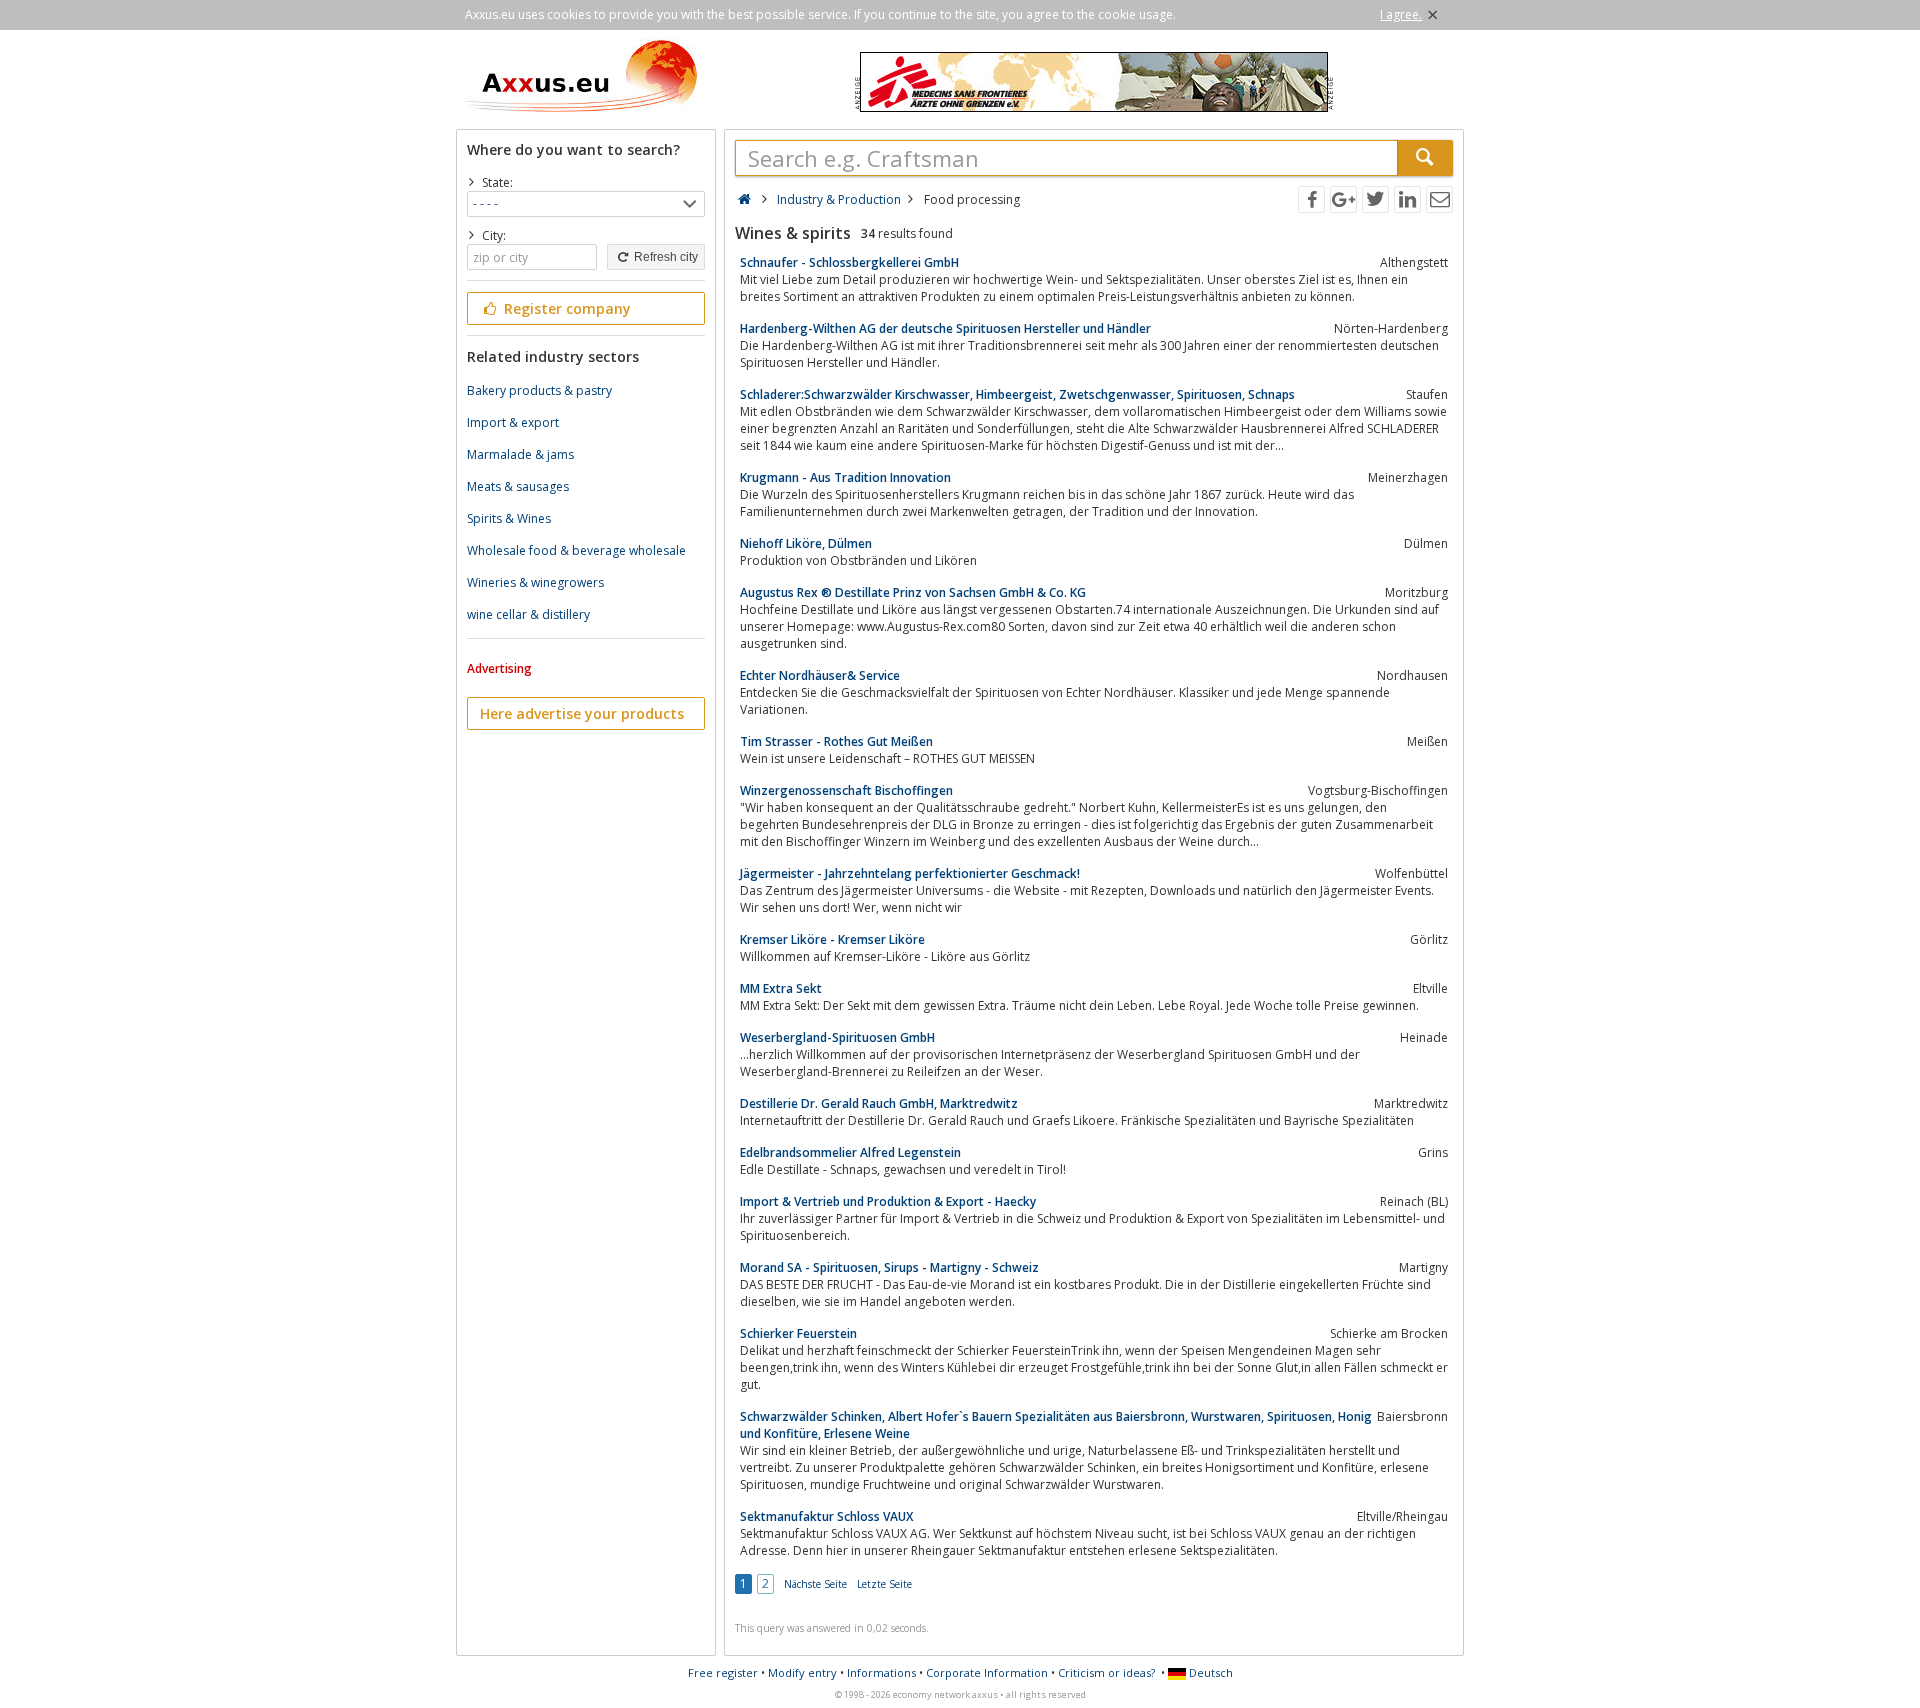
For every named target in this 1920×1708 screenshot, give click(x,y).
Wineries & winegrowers (535, 582)
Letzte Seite (884, 1584)
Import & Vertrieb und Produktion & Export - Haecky (888, 1201)
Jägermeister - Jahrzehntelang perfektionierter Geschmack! (910, 873)
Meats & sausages (518, 486)
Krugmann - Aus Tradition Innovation (845, 477)
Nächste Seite (815, 1584)
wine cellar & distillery (528, 614)
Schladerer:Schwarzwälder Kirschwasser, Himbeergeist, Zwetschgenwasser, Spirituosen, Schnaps (1017, 394)
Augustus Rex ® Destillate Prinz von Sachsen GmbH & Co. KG (913, 592)
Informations (881, 1672)
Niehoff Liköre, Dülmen (806, 543)
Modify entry (802, 1672)
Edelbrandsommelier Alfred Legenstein (850, 1152)
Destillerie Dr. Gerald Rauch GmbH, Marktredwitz (879, 1103)
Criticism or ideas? (1106, 1672)
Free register (723, 1672)
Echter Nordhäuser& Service (820, 675)
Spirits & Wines (509, 518)
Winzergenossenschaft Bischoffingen (846, 790)
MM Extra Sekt (781, 988)
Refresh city (664, 257)
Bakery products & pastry (539, 390)
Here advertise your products (582, 713)
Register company (565, 308)
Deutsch (1209, 1672)
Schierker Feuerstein (798, 1333)
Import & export (513, 422)
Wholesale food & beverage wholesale (576, 550)
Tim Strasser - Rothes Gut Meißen (836, 741)
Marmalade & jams (520, 454)
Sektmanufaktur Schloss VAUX (826, 1516)
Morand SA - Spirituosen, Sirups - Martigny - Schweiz (889, 1267)
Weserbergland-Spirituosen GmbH (837, 1037)
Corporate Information (987, 1672)
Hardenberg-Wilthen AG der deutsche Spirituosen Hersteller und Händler (945, 328)
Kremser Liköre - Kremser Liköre (832, 939)
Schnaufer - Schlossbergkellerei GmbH (849, 262)
